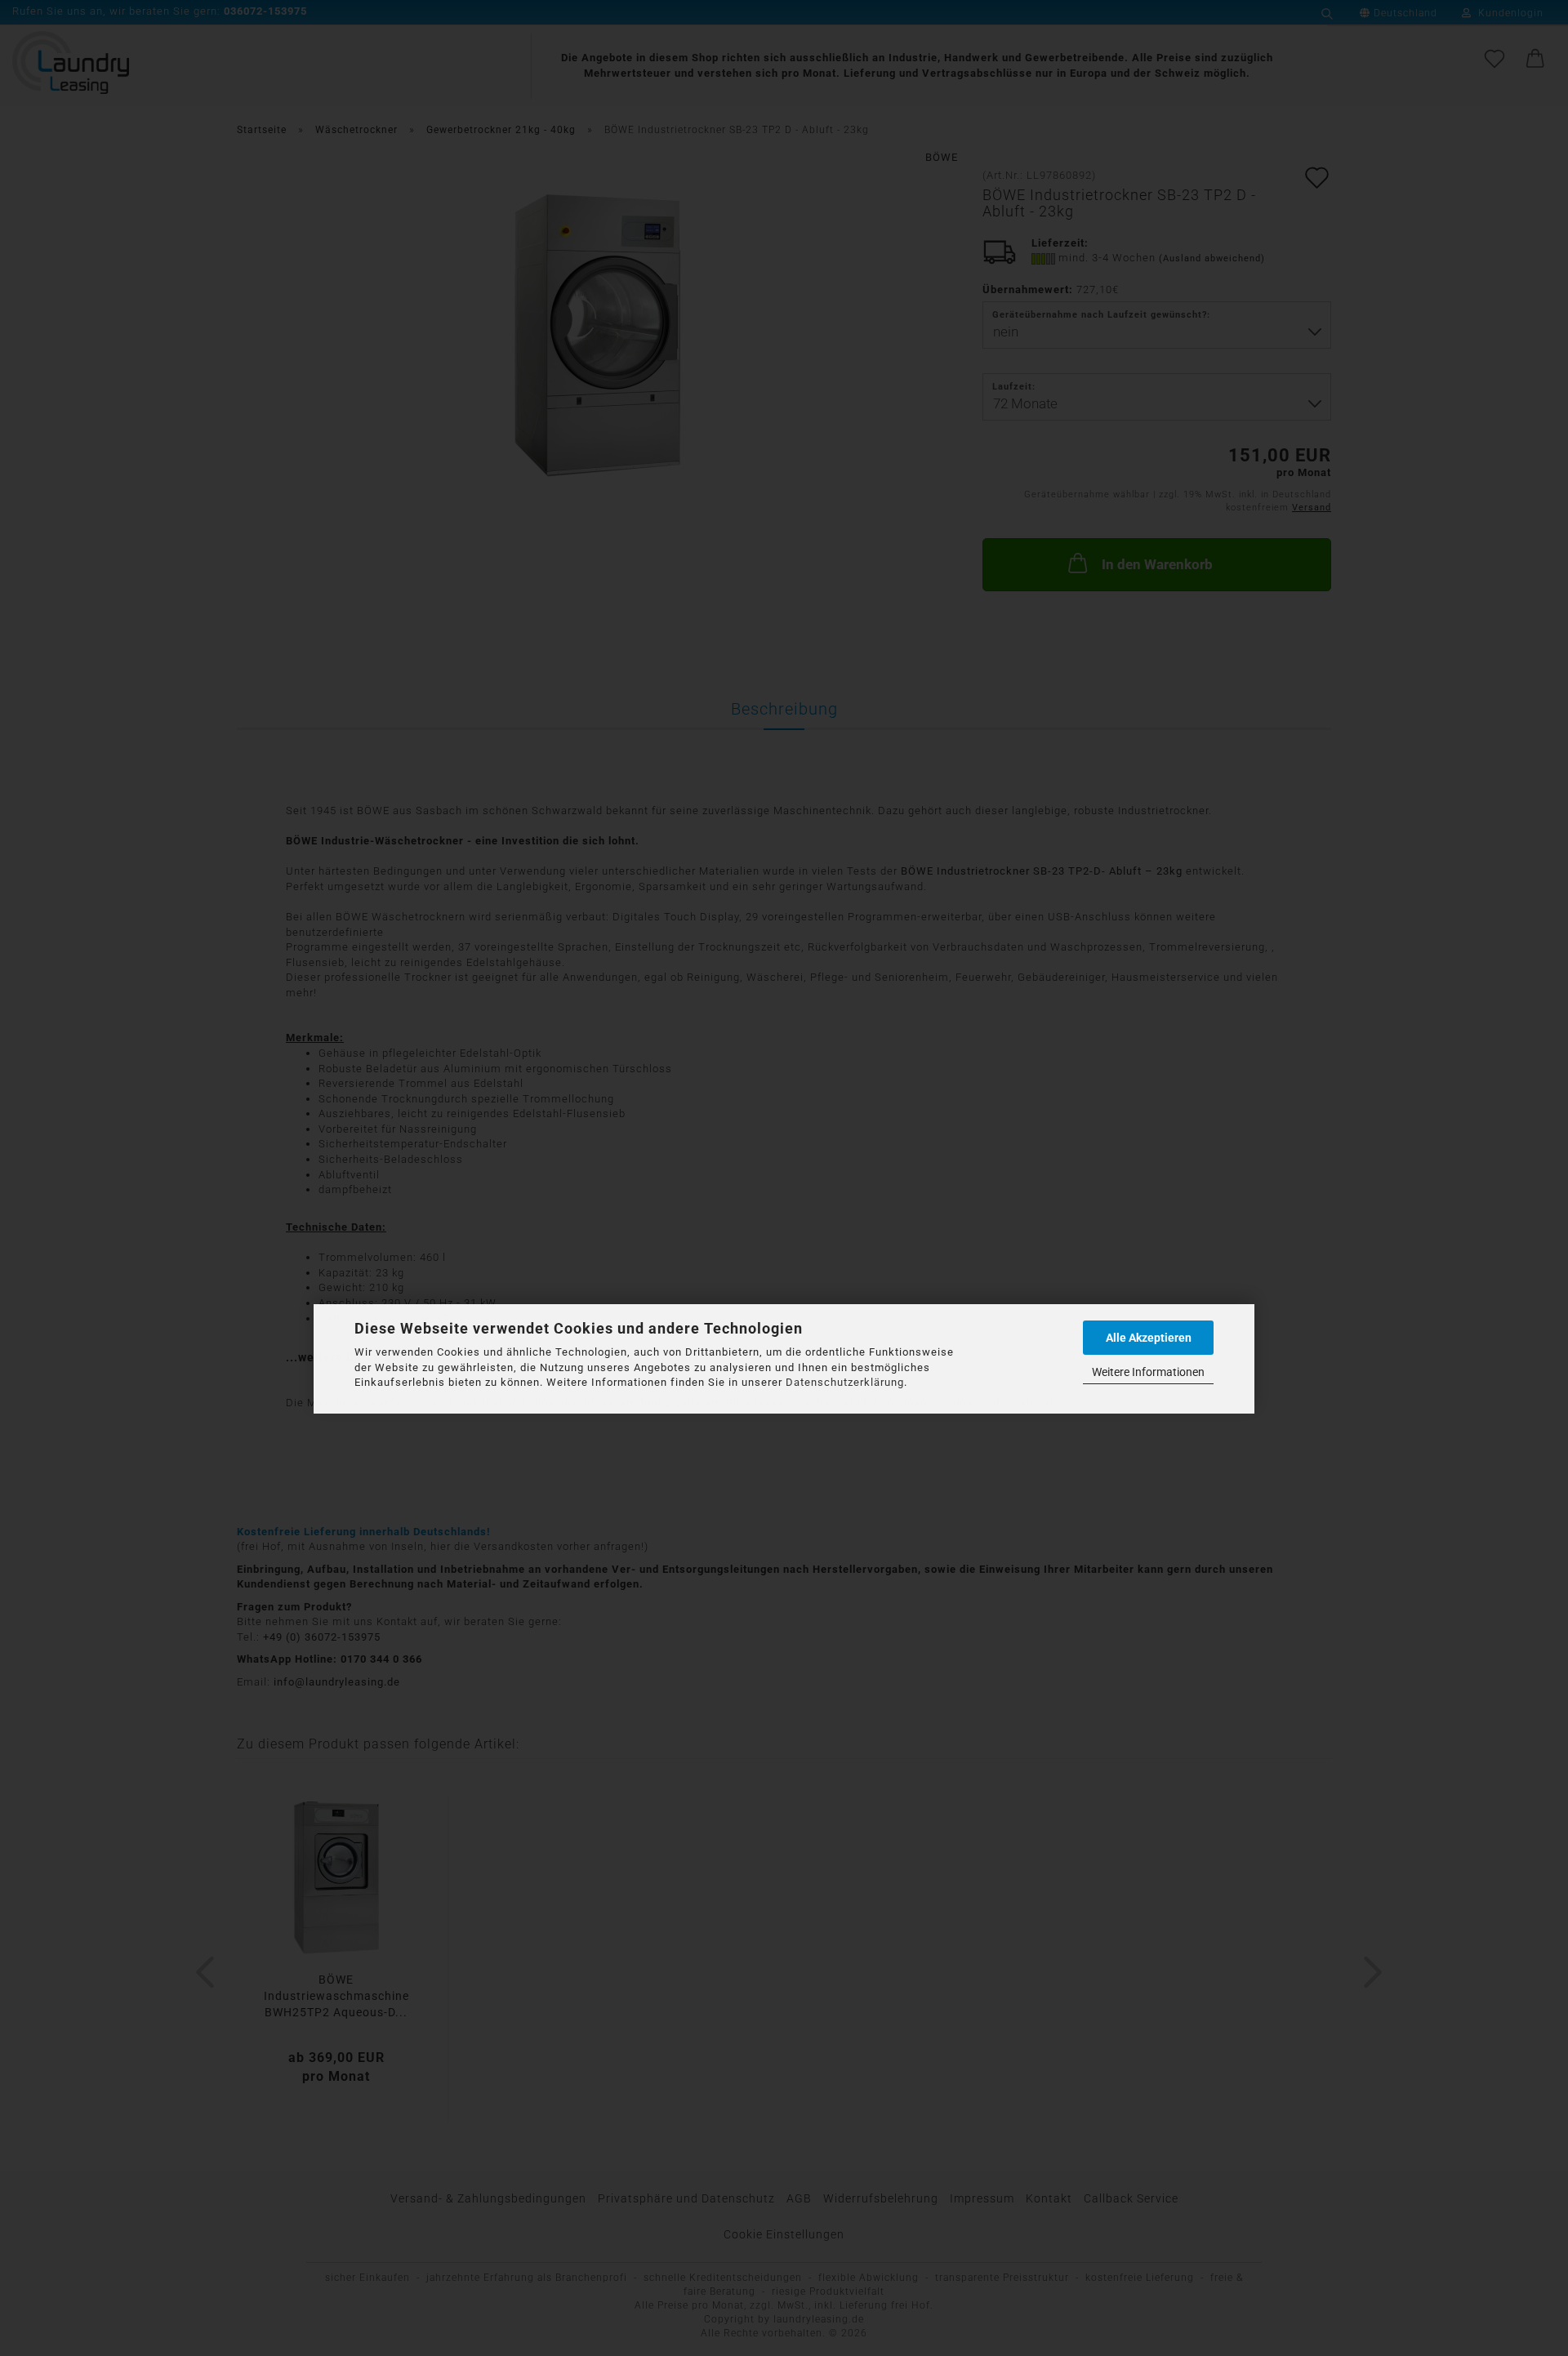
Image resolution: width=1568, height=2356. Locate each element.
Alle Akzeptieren (1149, 1338)
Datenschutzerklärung (845, 1382)
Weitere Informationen (1148, 1372)
